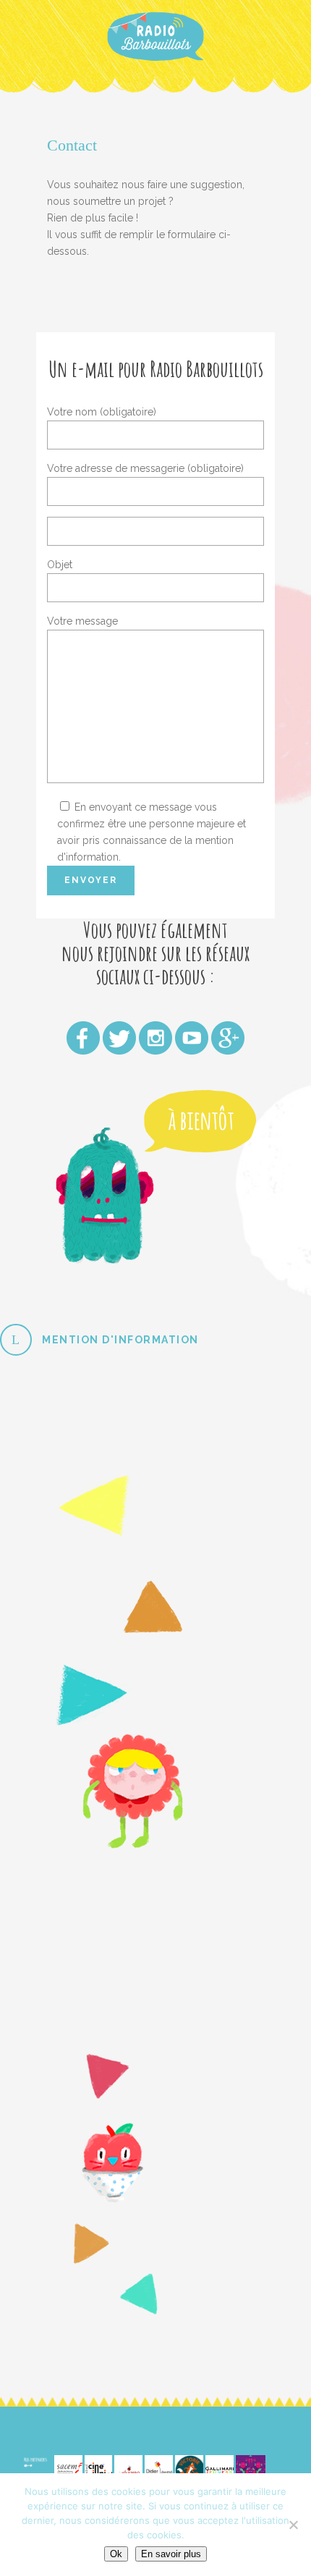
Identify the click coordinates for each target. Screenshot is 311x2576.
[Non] (293, 2525)
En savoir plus (171, 2554)
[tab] (155, 1340)
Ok (116, 2554)
